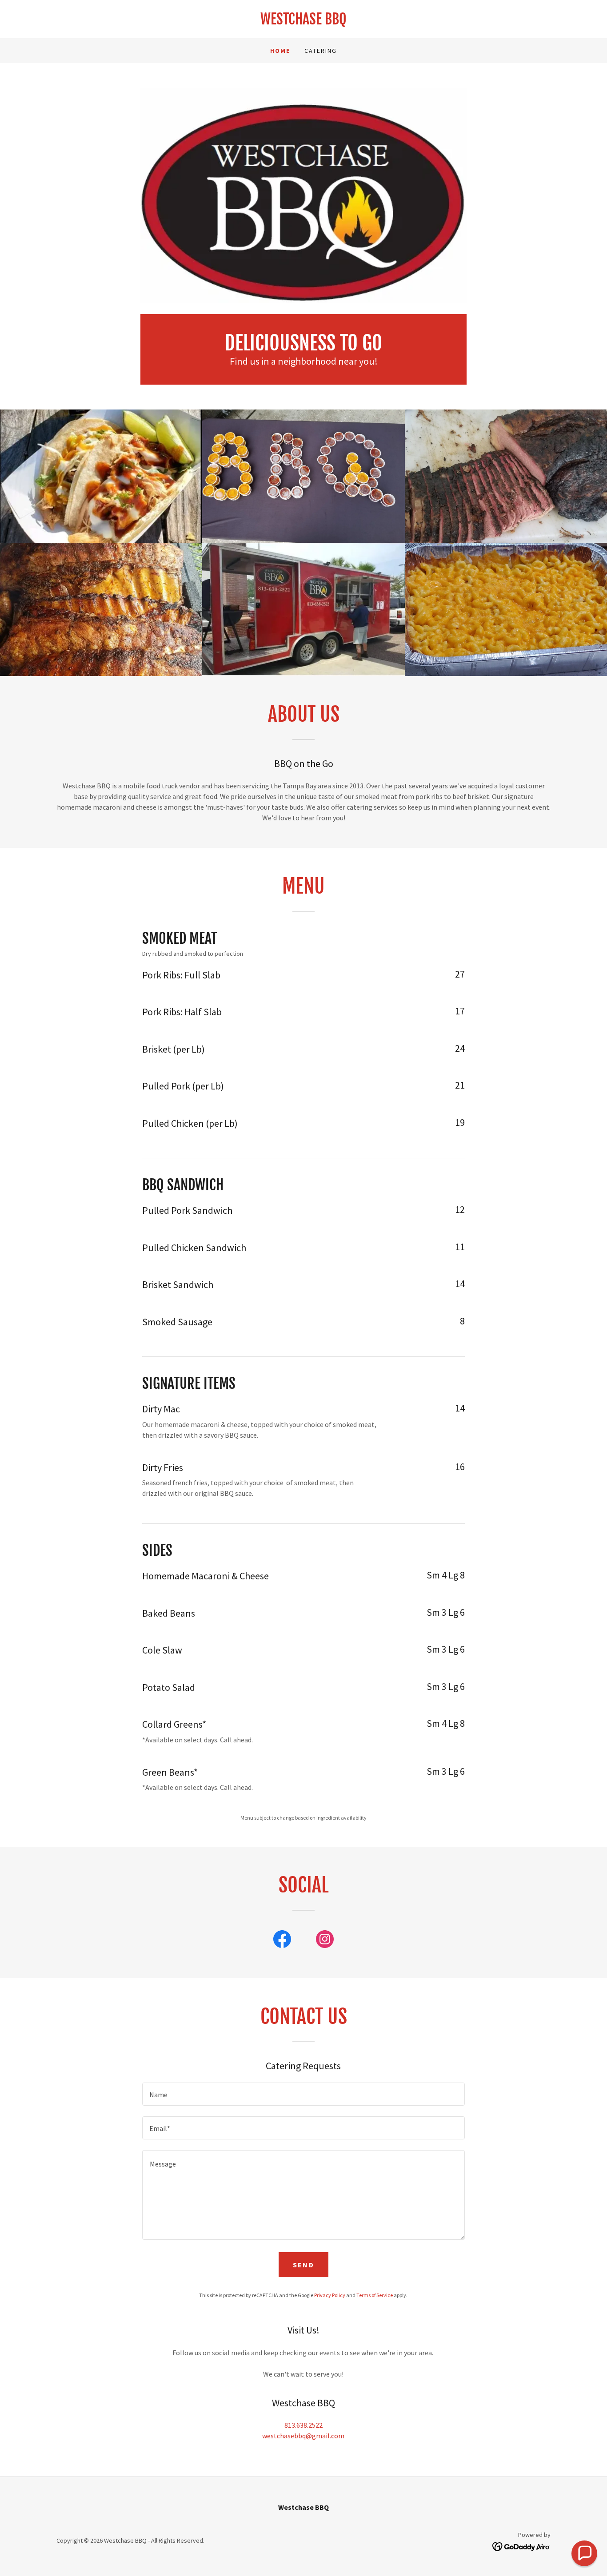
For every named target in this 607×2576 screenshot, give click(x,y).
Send (303, 2265)
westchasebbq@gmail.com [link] (303, 2436)
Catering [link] (321, 51)
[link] (303, 22)
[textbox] (303, 2094)
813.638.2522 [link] (303, 2425)
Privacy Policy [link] (330, 2295)
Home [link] (280, 51)
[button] (584, 2553)
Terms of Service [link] (375, 2295)
